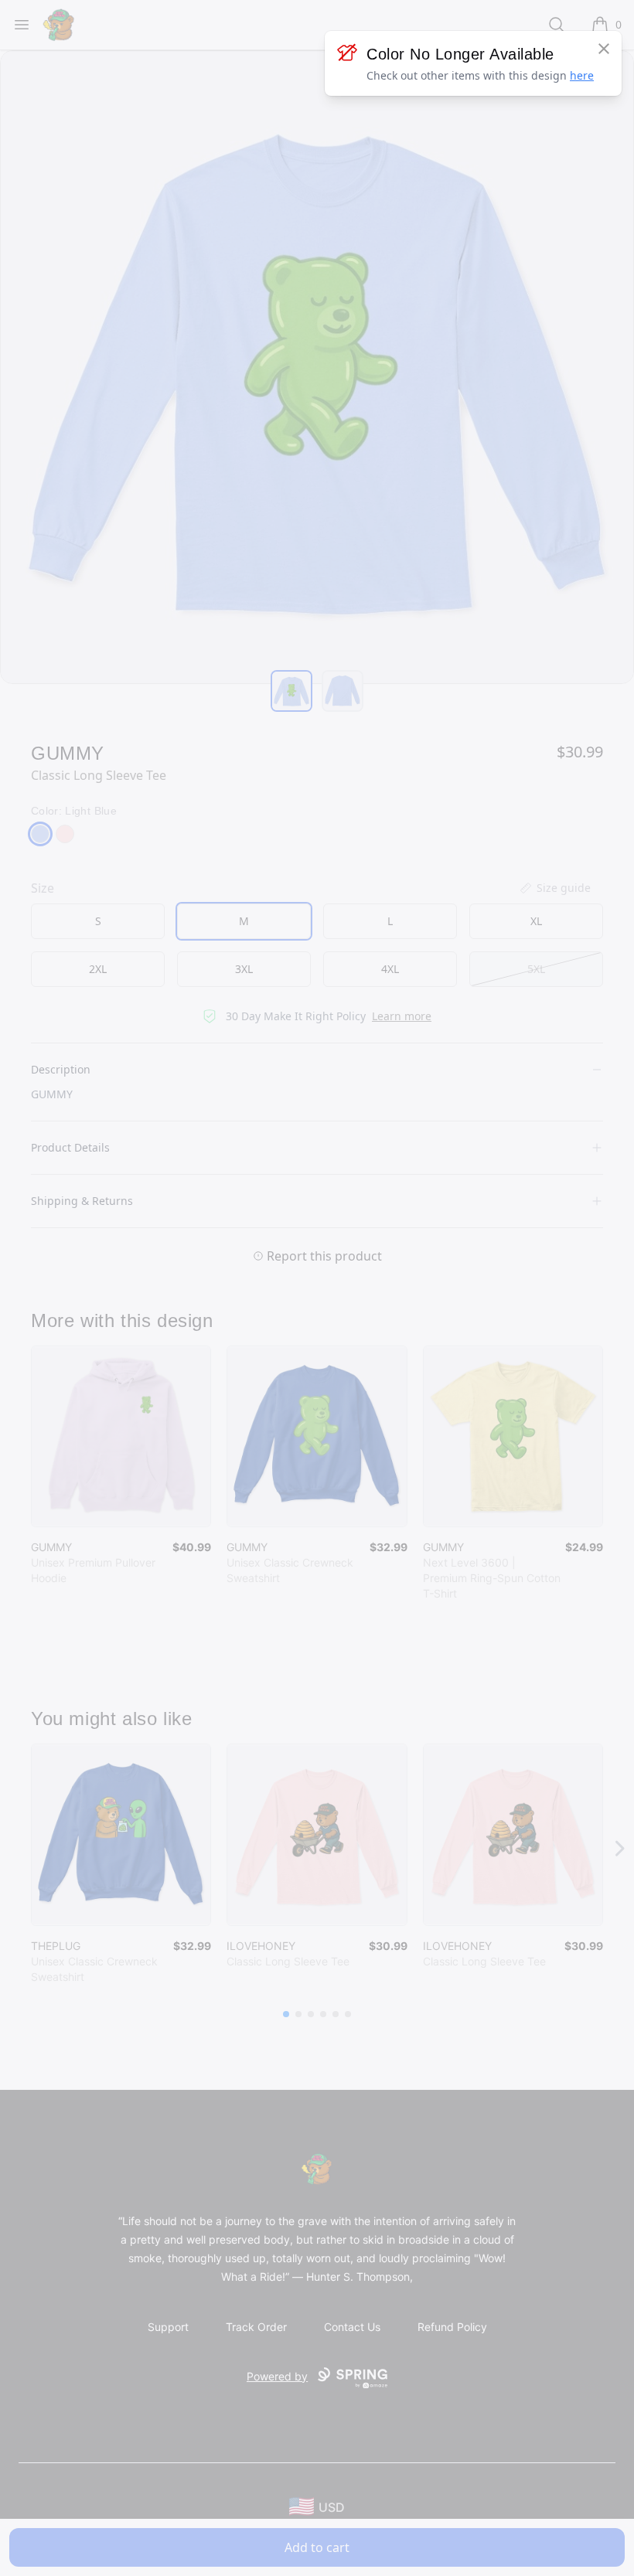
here (582, 75)
